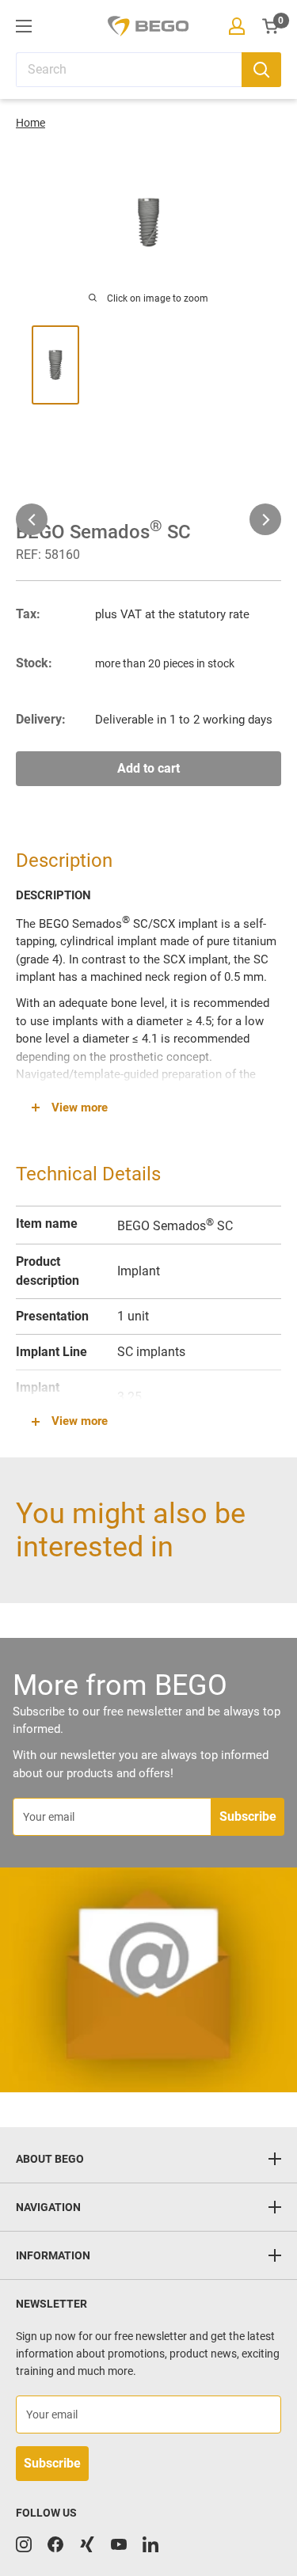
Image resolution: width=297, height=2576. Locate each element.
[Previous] (32, 519)
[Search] (261, 70)
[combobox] (129, 70)
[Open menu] (24, 26)
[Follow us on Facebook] (55, 2544)
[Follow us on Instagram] (24, 2544)
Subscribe (248, 1816)
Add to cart (148, 768)
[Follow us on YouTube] (119, 2544)
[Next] (265, 519)
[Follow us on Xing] (87, 2544)
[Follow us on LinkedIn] (150, 2544)
